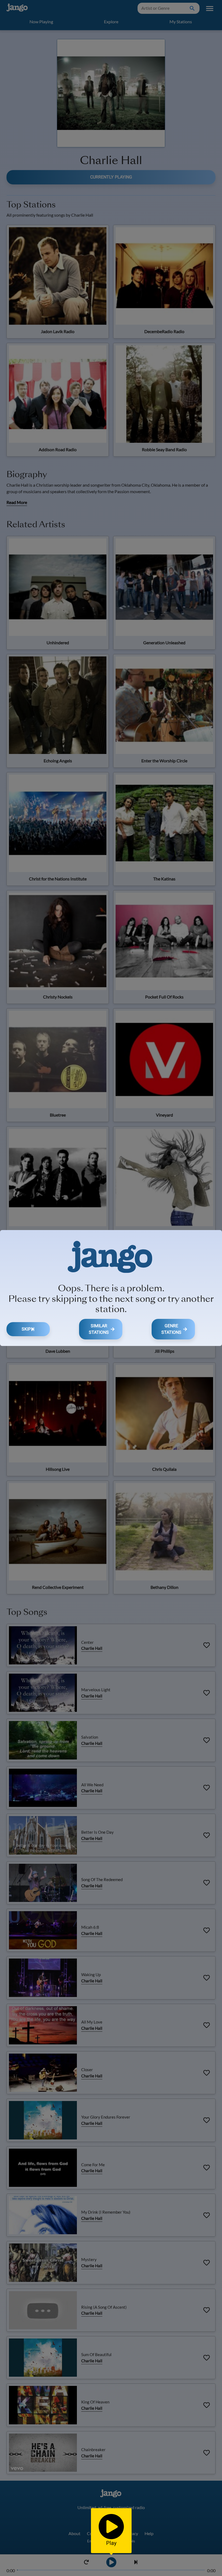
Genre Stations (171, 1329)
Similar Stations (99, 1329)
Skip (26, 1329)
